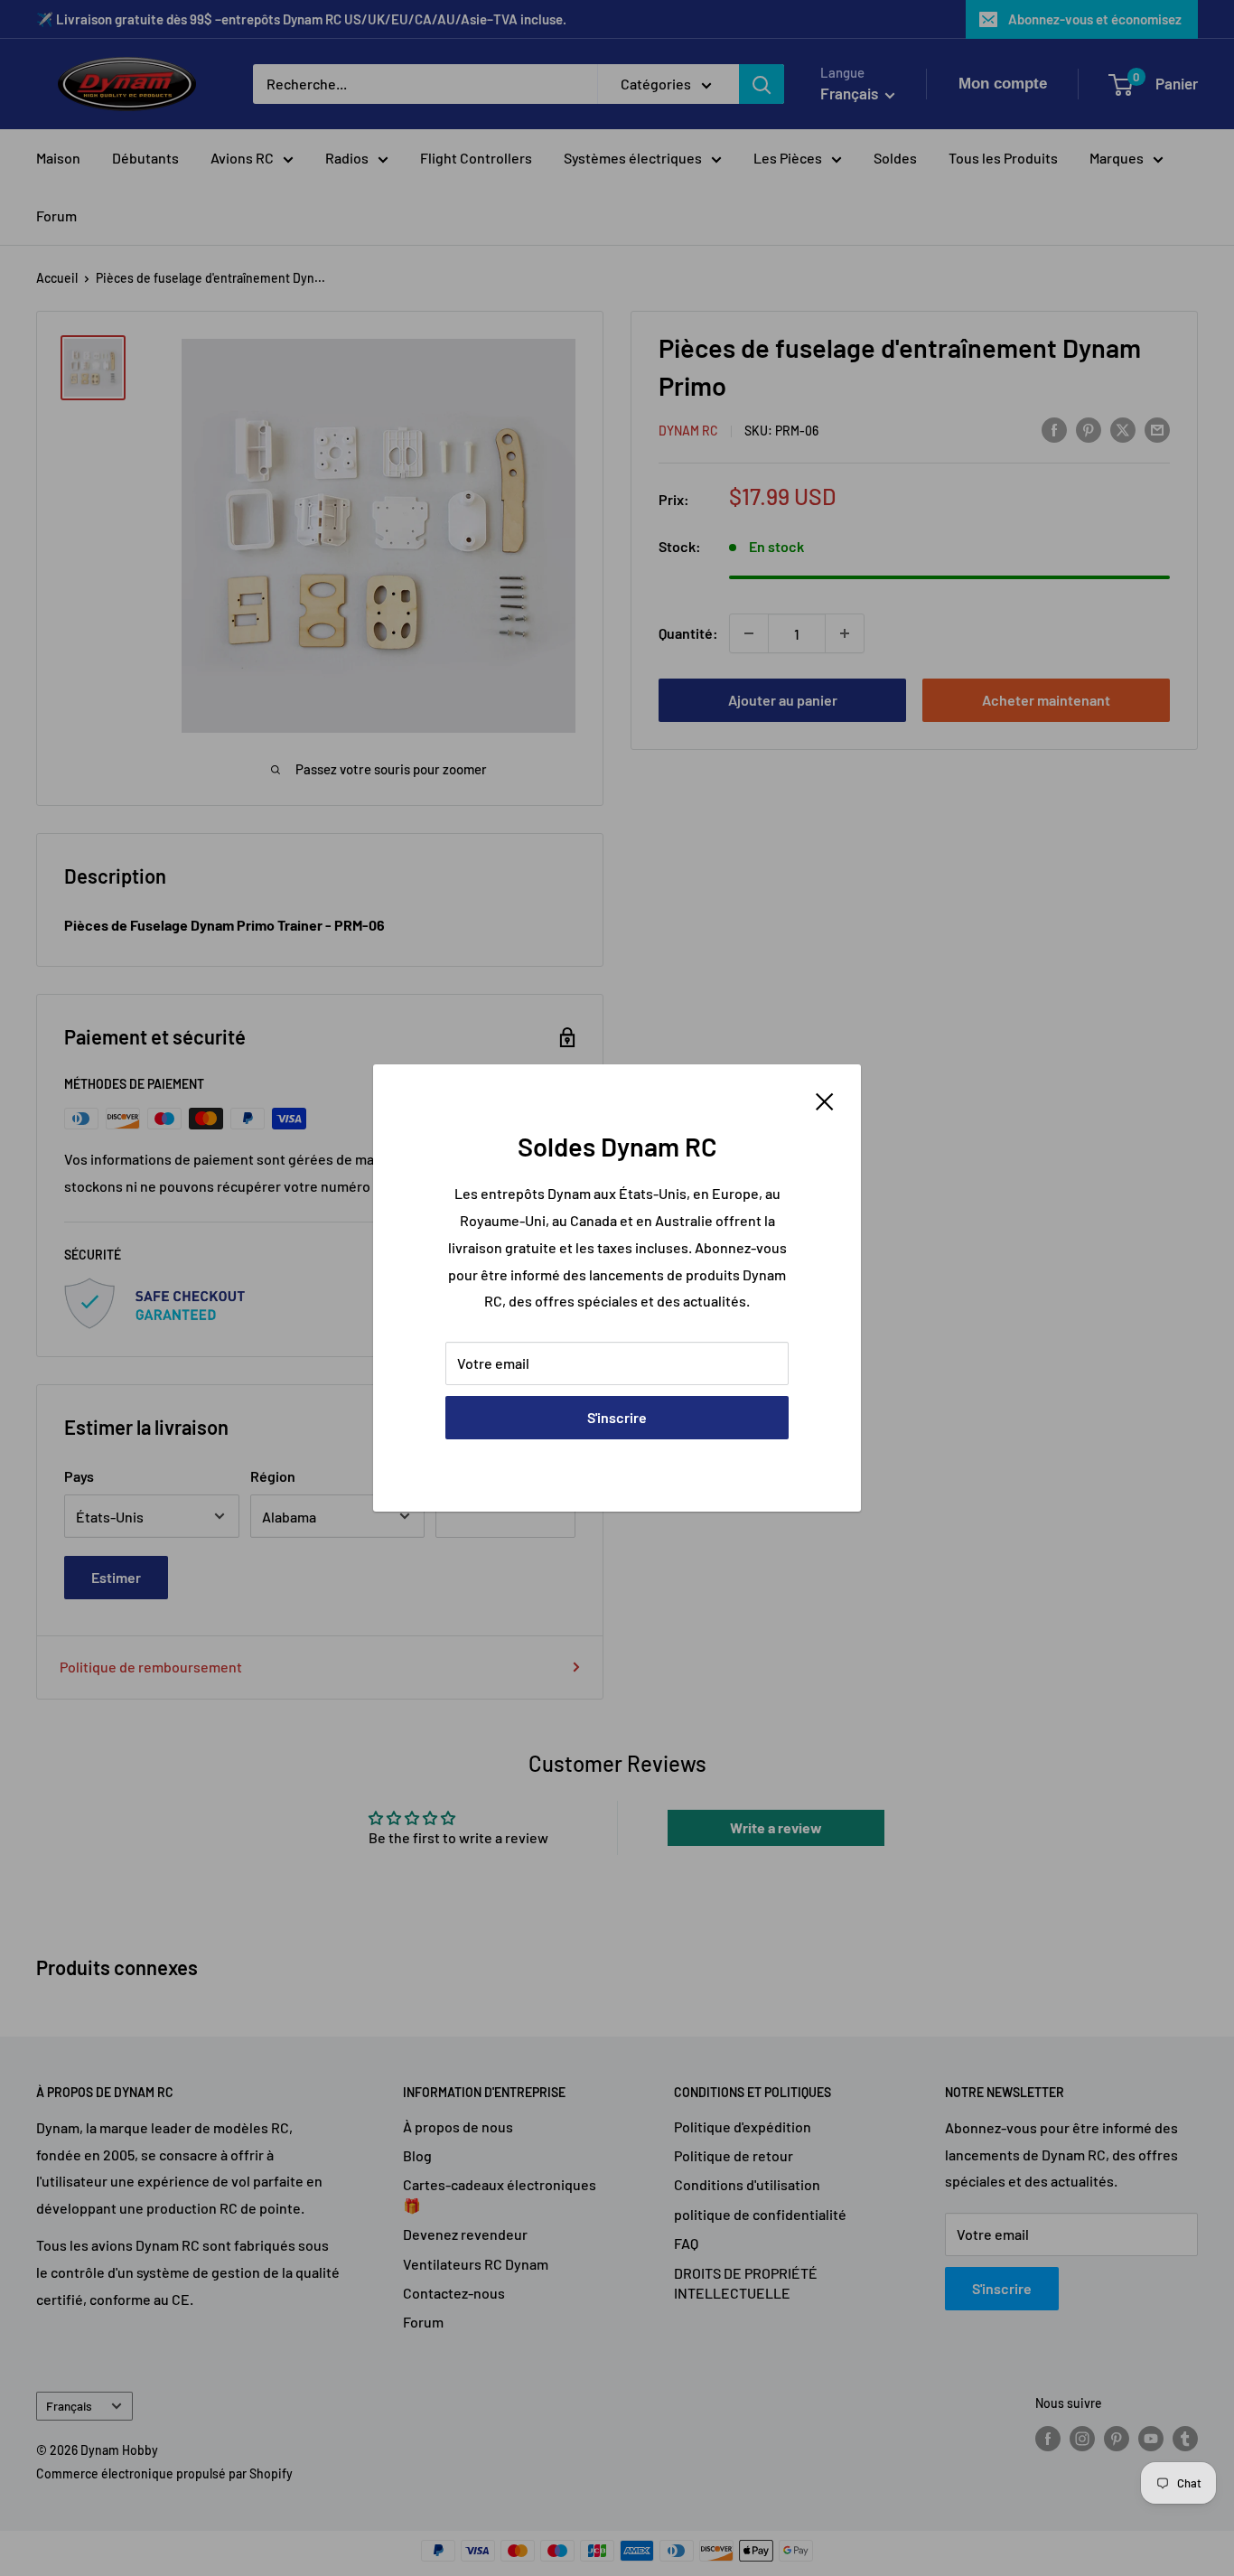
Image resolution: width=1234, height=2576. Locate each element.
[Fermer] (825, 1100)
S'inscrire (617, 1417)
